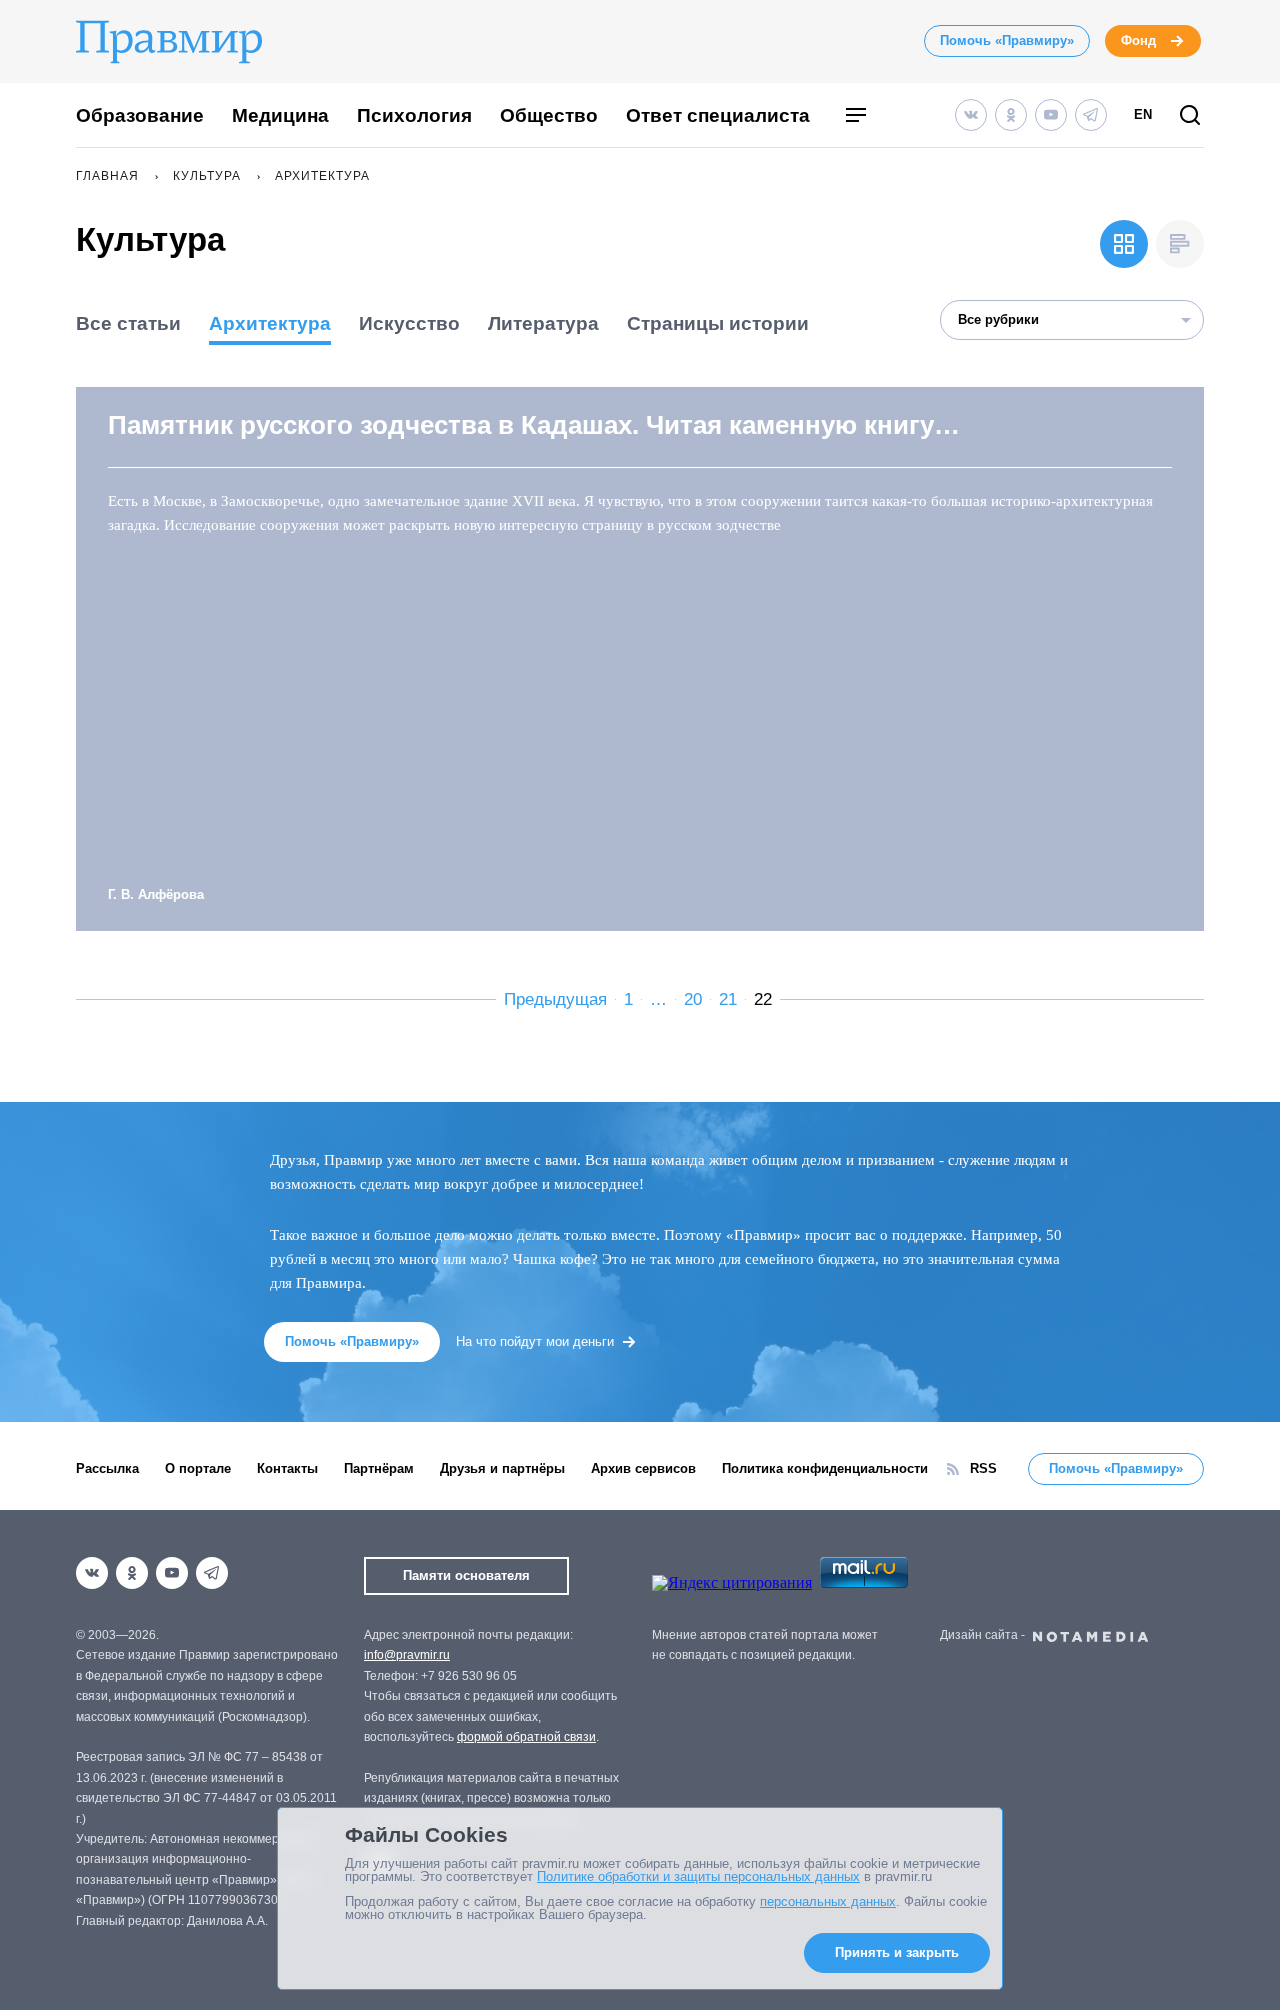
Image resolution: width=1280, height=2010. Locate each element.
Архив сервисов (643, 1468)
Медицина (280, 115)
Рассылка (107, 1468)
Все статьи (128, 323)
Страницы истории (718, 323)
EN (1143, 114)
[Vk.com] (971, 115)
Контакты (287, 1468)
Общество (549, 115)
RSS (983, 1468)
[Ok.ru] (1011, 115)
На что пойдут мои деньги (535, 1341)
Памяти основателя (466, 1575)
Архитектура (270, 323)
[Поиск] (1190, 116)
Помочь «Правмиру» (1007, 40)
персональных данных (828, 1901)
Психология (414, 115)
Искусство (409, 323)
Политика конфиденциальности (825, 1468)
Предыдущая (555, 999)
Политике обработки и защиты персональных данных (698, 1876)
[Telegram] (1091, 115)
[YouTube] (1051, 115)
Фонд (1138, 40)
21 (728, 999)
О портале (198, 1468)
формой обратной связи (526, 1737)
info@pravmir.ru (407, 1655)
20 (693, 999)
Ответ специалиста (718, 115)
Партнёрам (379, 1468)
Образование (140, 115)
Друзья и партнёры (502, 1468)
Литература (543, 323)
